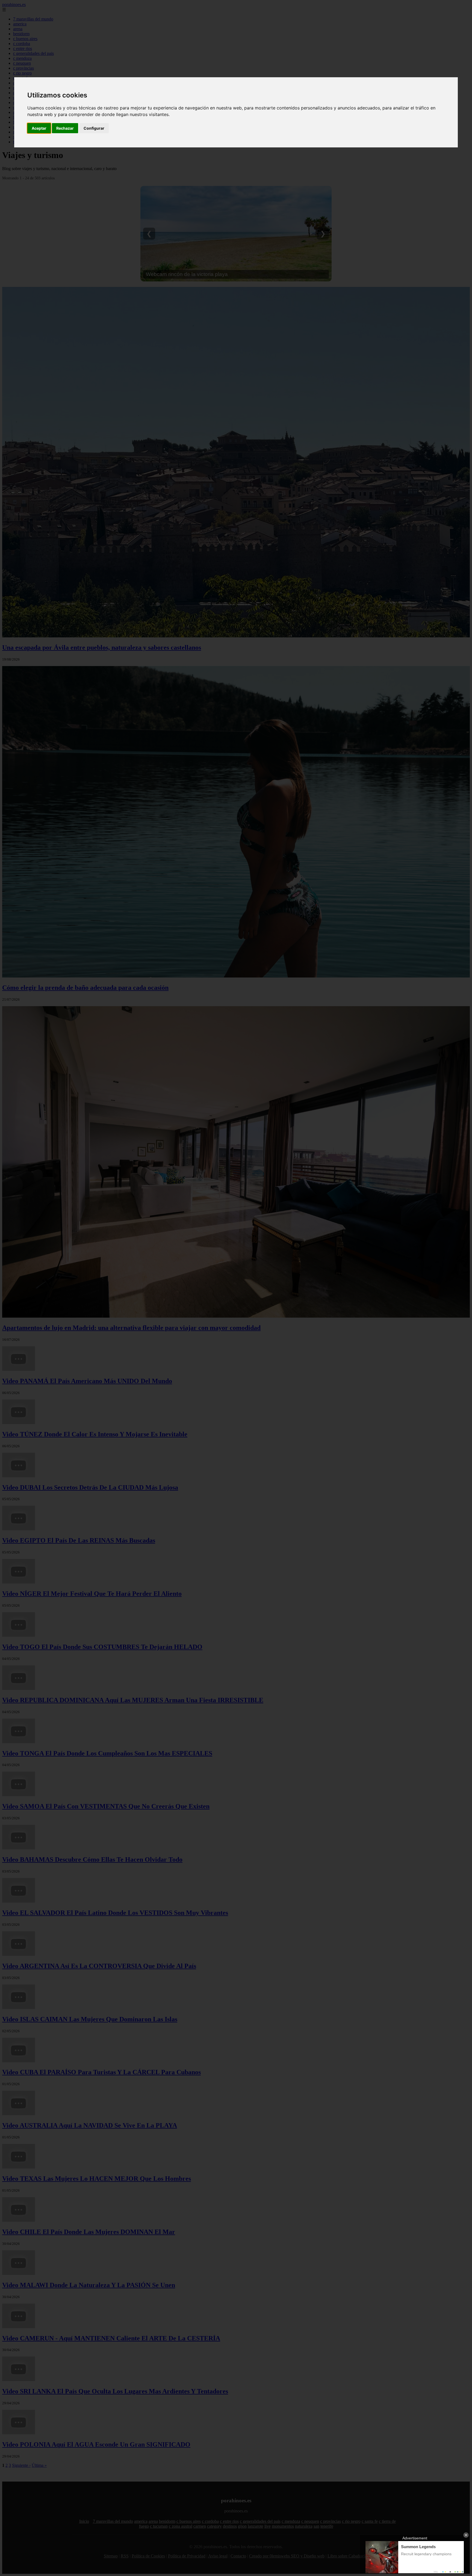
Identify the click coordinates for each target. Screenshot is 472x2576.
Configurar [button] (94, 128)
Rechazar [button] (65, 128)
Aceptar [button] (39, 128)
